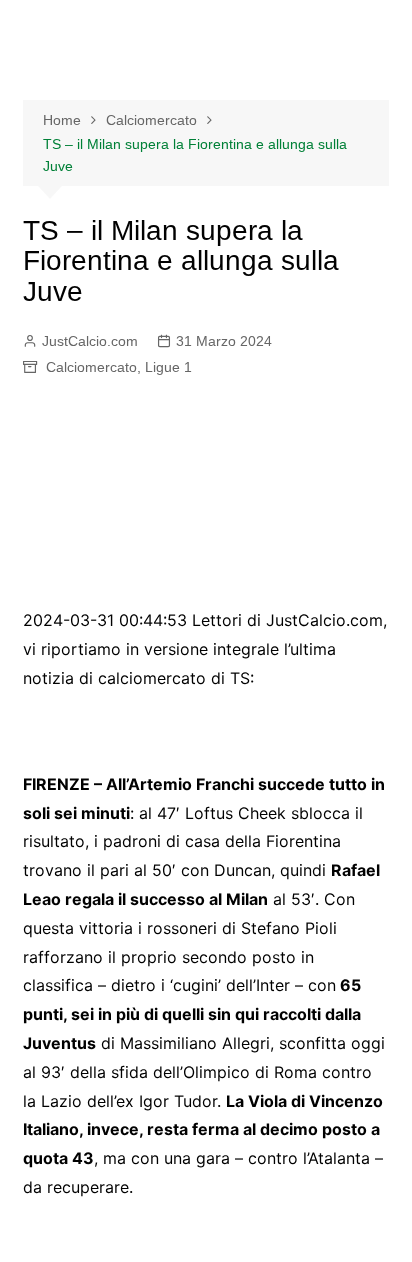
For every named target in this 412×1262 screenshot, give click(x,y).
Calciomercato (91, 367)
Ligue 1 (168, 367)
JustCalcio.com (90, 341)
